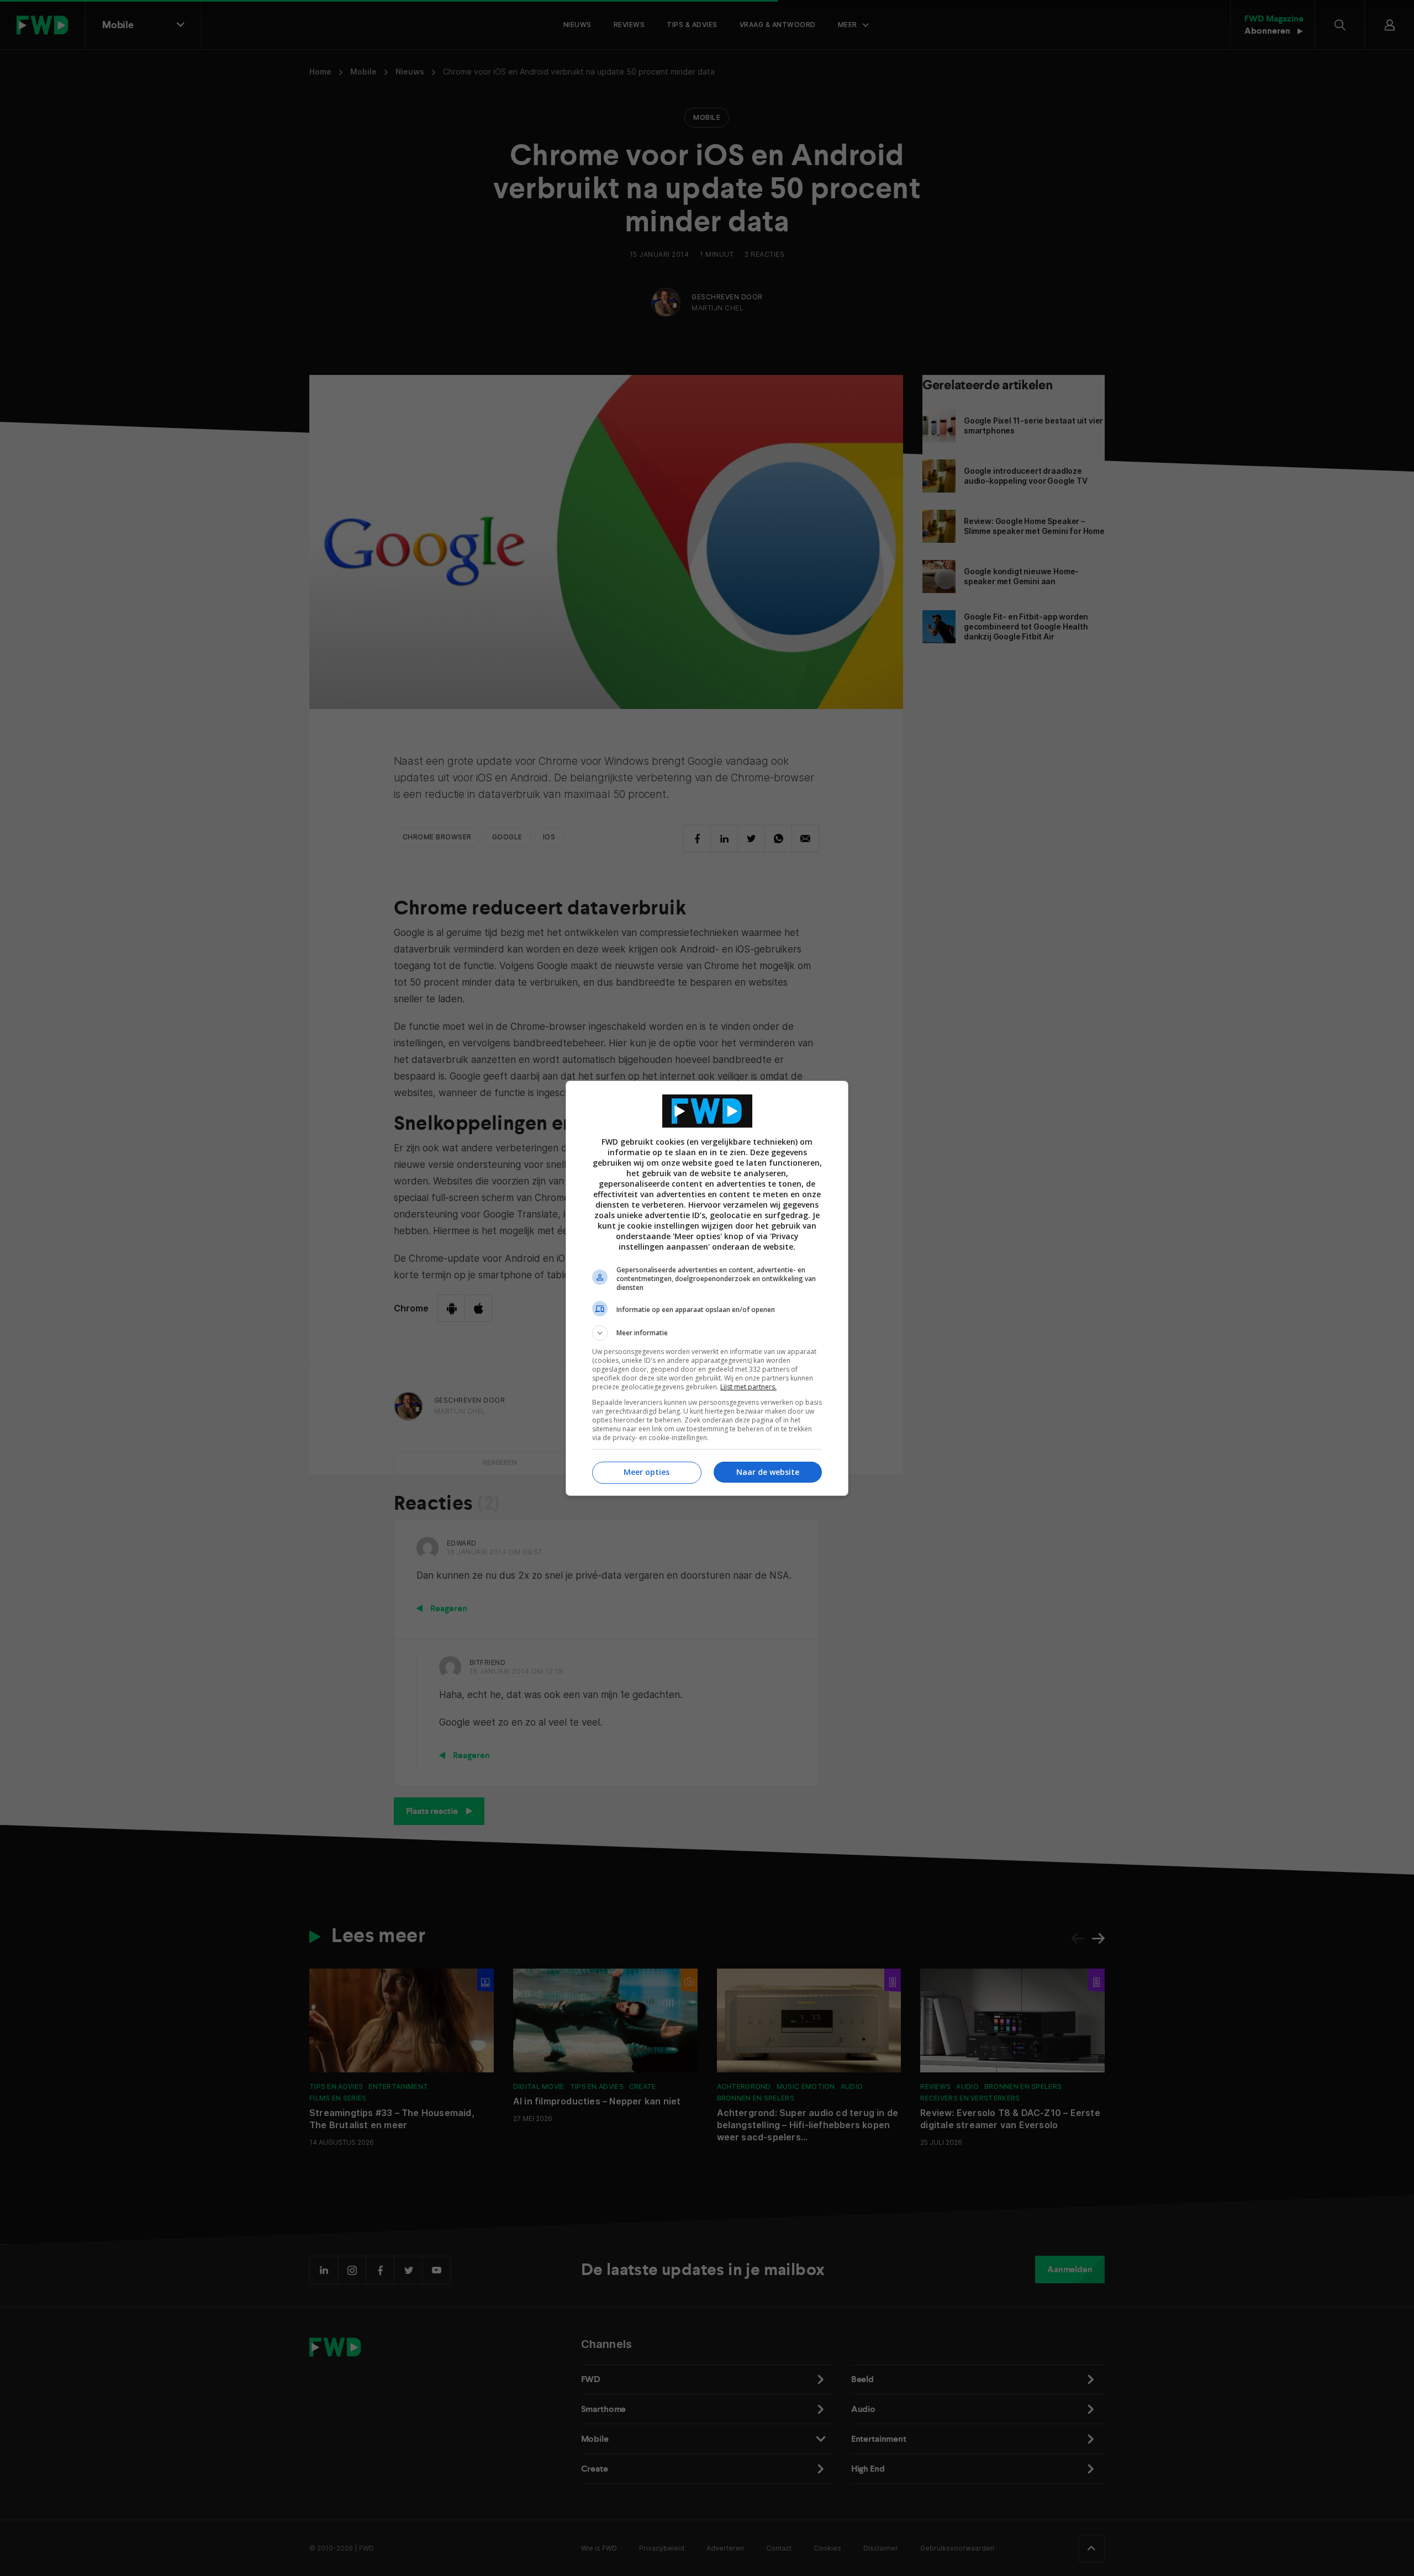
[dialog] (707, 1288)
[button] (707, 1333)
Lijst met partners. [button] (748, 1387)
